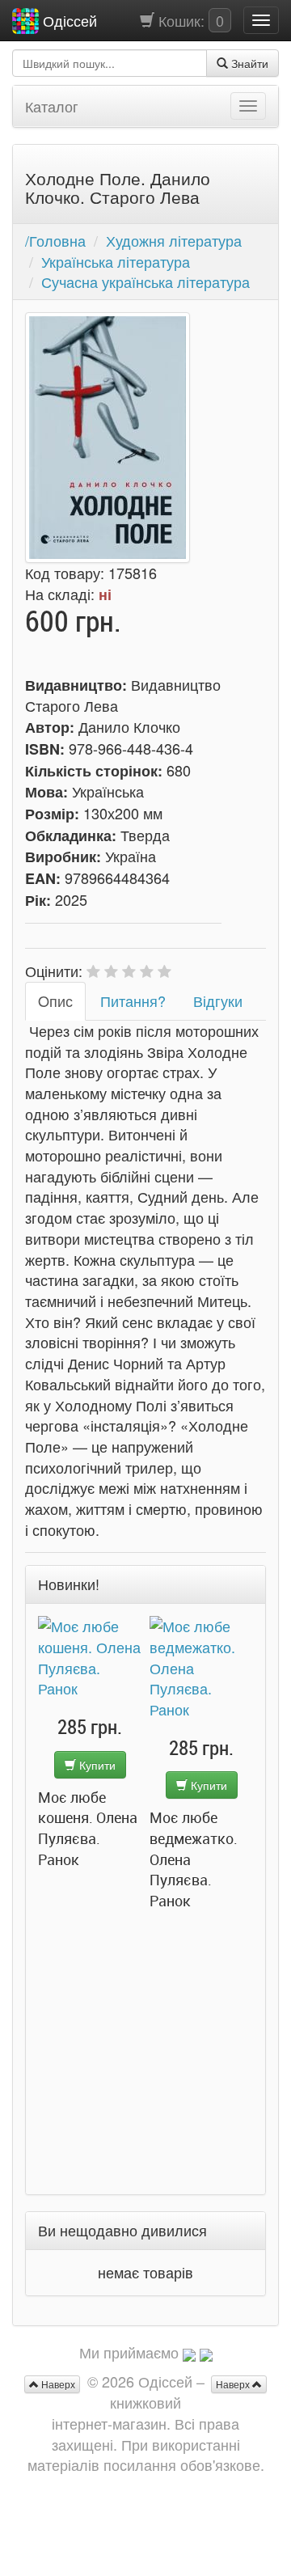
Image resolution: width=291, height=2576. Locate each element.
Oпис (55, 1000)
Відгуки (218, 1000)
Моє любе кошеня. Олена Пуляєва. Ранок (88, 1828)
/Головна (55, 240)
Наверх (234, 2384)
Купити (96, 1765)
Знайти (248, 63)
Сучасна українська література (145, 281)
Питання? (133, 1000)
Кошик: (189, 20)
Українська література (116, 261)
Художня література (174, 240)
